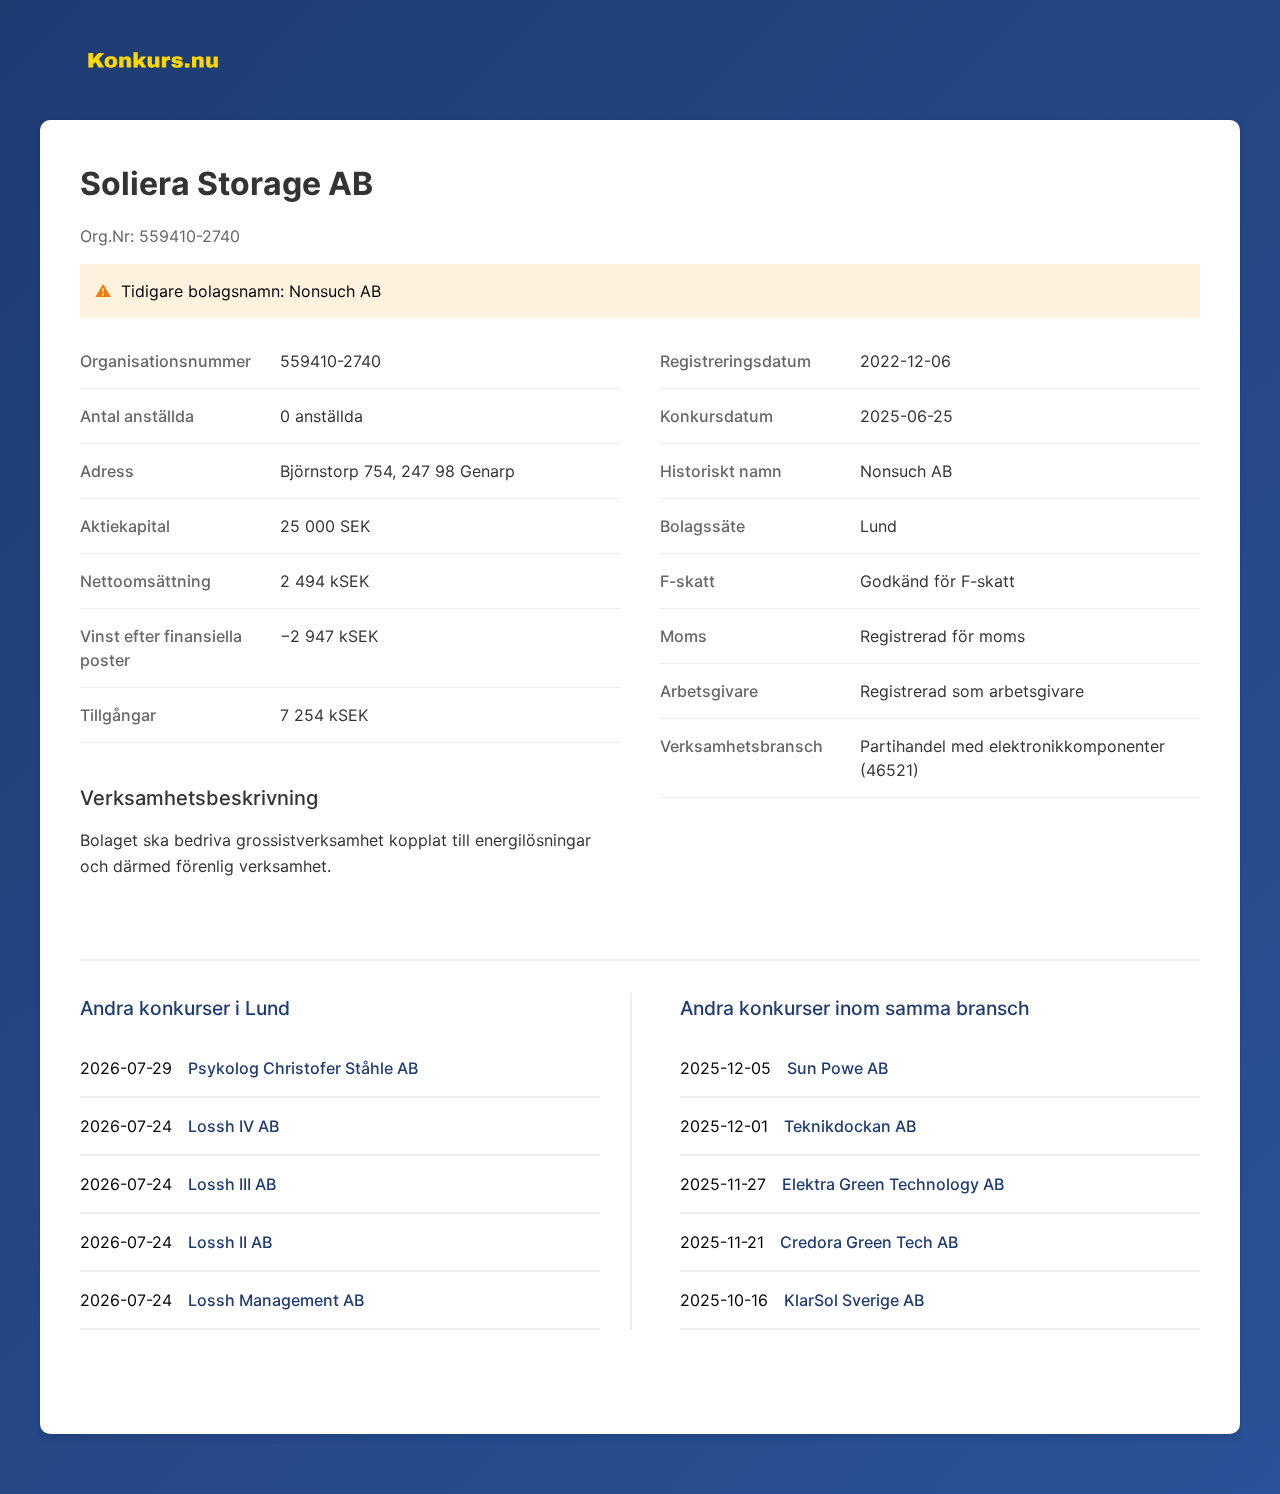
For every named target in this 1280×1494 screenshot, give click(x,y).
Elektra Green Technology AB (893, 1184)
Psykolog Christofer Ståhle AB (303, 1068)
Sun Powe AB (837, 1068)
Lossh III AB (232, 1184)
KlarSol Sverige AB (854, 1300)
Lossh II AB (230, 1242)
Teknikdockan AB (850, 1126)
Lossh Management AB (276, 1300)
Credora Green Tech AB (869, 1242)
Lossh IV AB (233, 1126)
